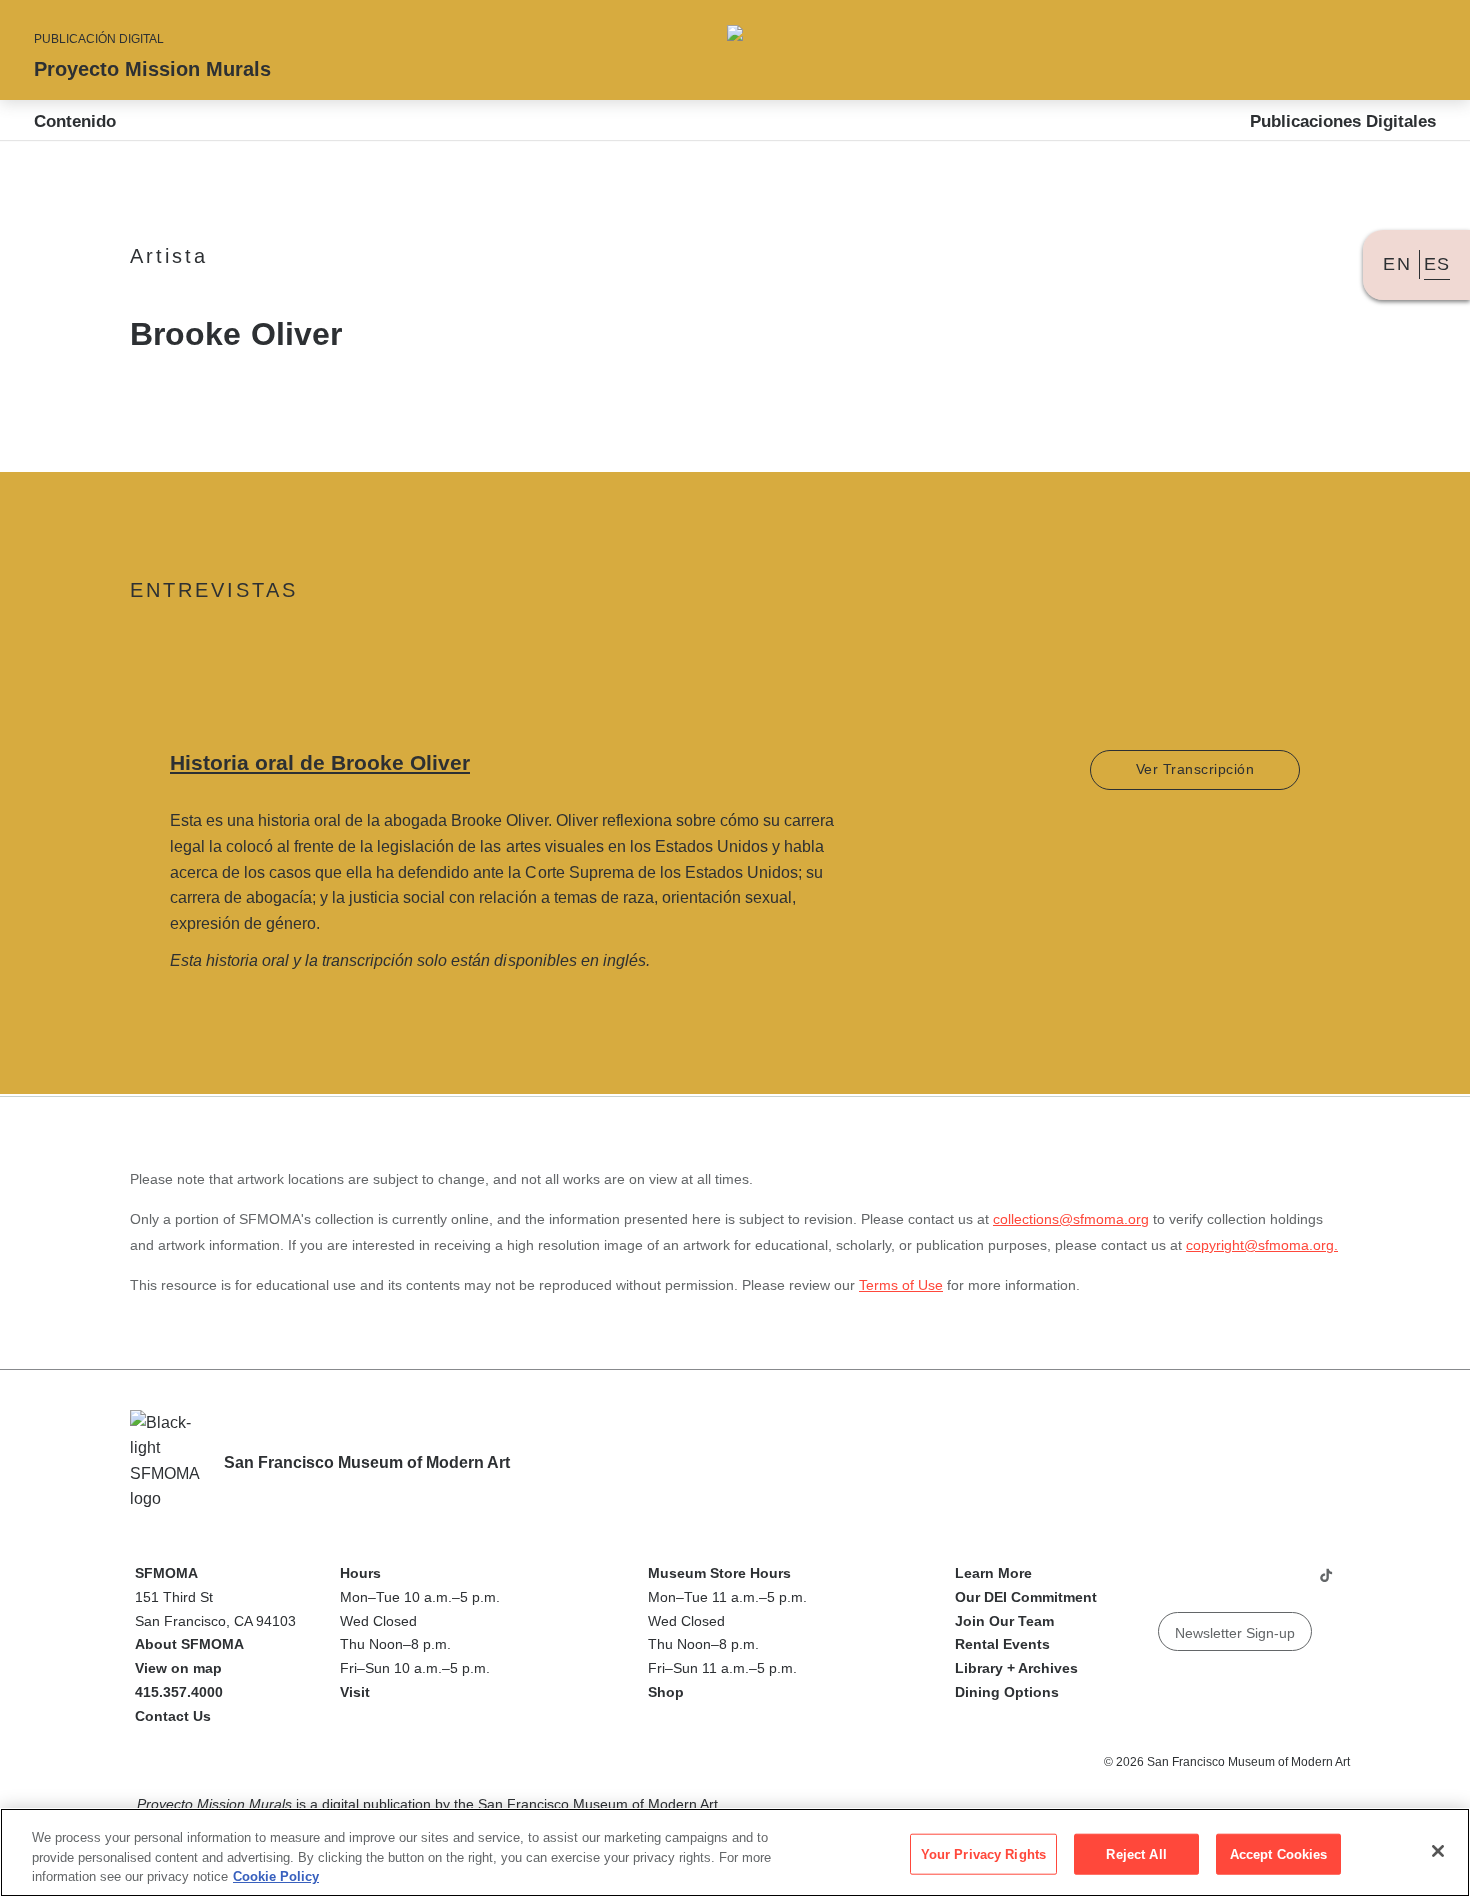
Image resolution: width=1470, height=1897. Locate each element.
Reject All (1136, 1853)
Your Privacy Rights (983, 1853)
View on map (178, 1668)
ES (1437, 264)
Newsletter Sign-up (1235, 1633)
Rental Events (1002, 1644)
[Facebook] (1286, 1583)
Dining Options (1007, 1692)
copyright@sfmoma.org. (1262, 1245)
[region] (735, 1852)
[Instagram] (1210, 1583)
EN (1396, 264)
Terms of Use (901, 1285)
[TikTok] (1325, 1583)
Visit (355, 1692)
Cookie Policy (276, 1876)
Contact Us (173, 1716)
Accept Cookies (1279, 1853)
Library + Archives (1016, 1668)
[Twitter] (1248, 1583)
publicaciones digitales (1343, 121)
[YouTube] (1172, 1583)
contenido (75, 121)
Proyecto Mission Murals (152, 69)
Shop (666, 1692)
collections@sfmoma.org (1071, 1219)
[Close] (1438, 1851)
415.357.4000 (179, 1692)
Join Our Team (1004, 1621)
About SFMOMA (189, 1644)
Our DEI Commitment (1026, 1597)
